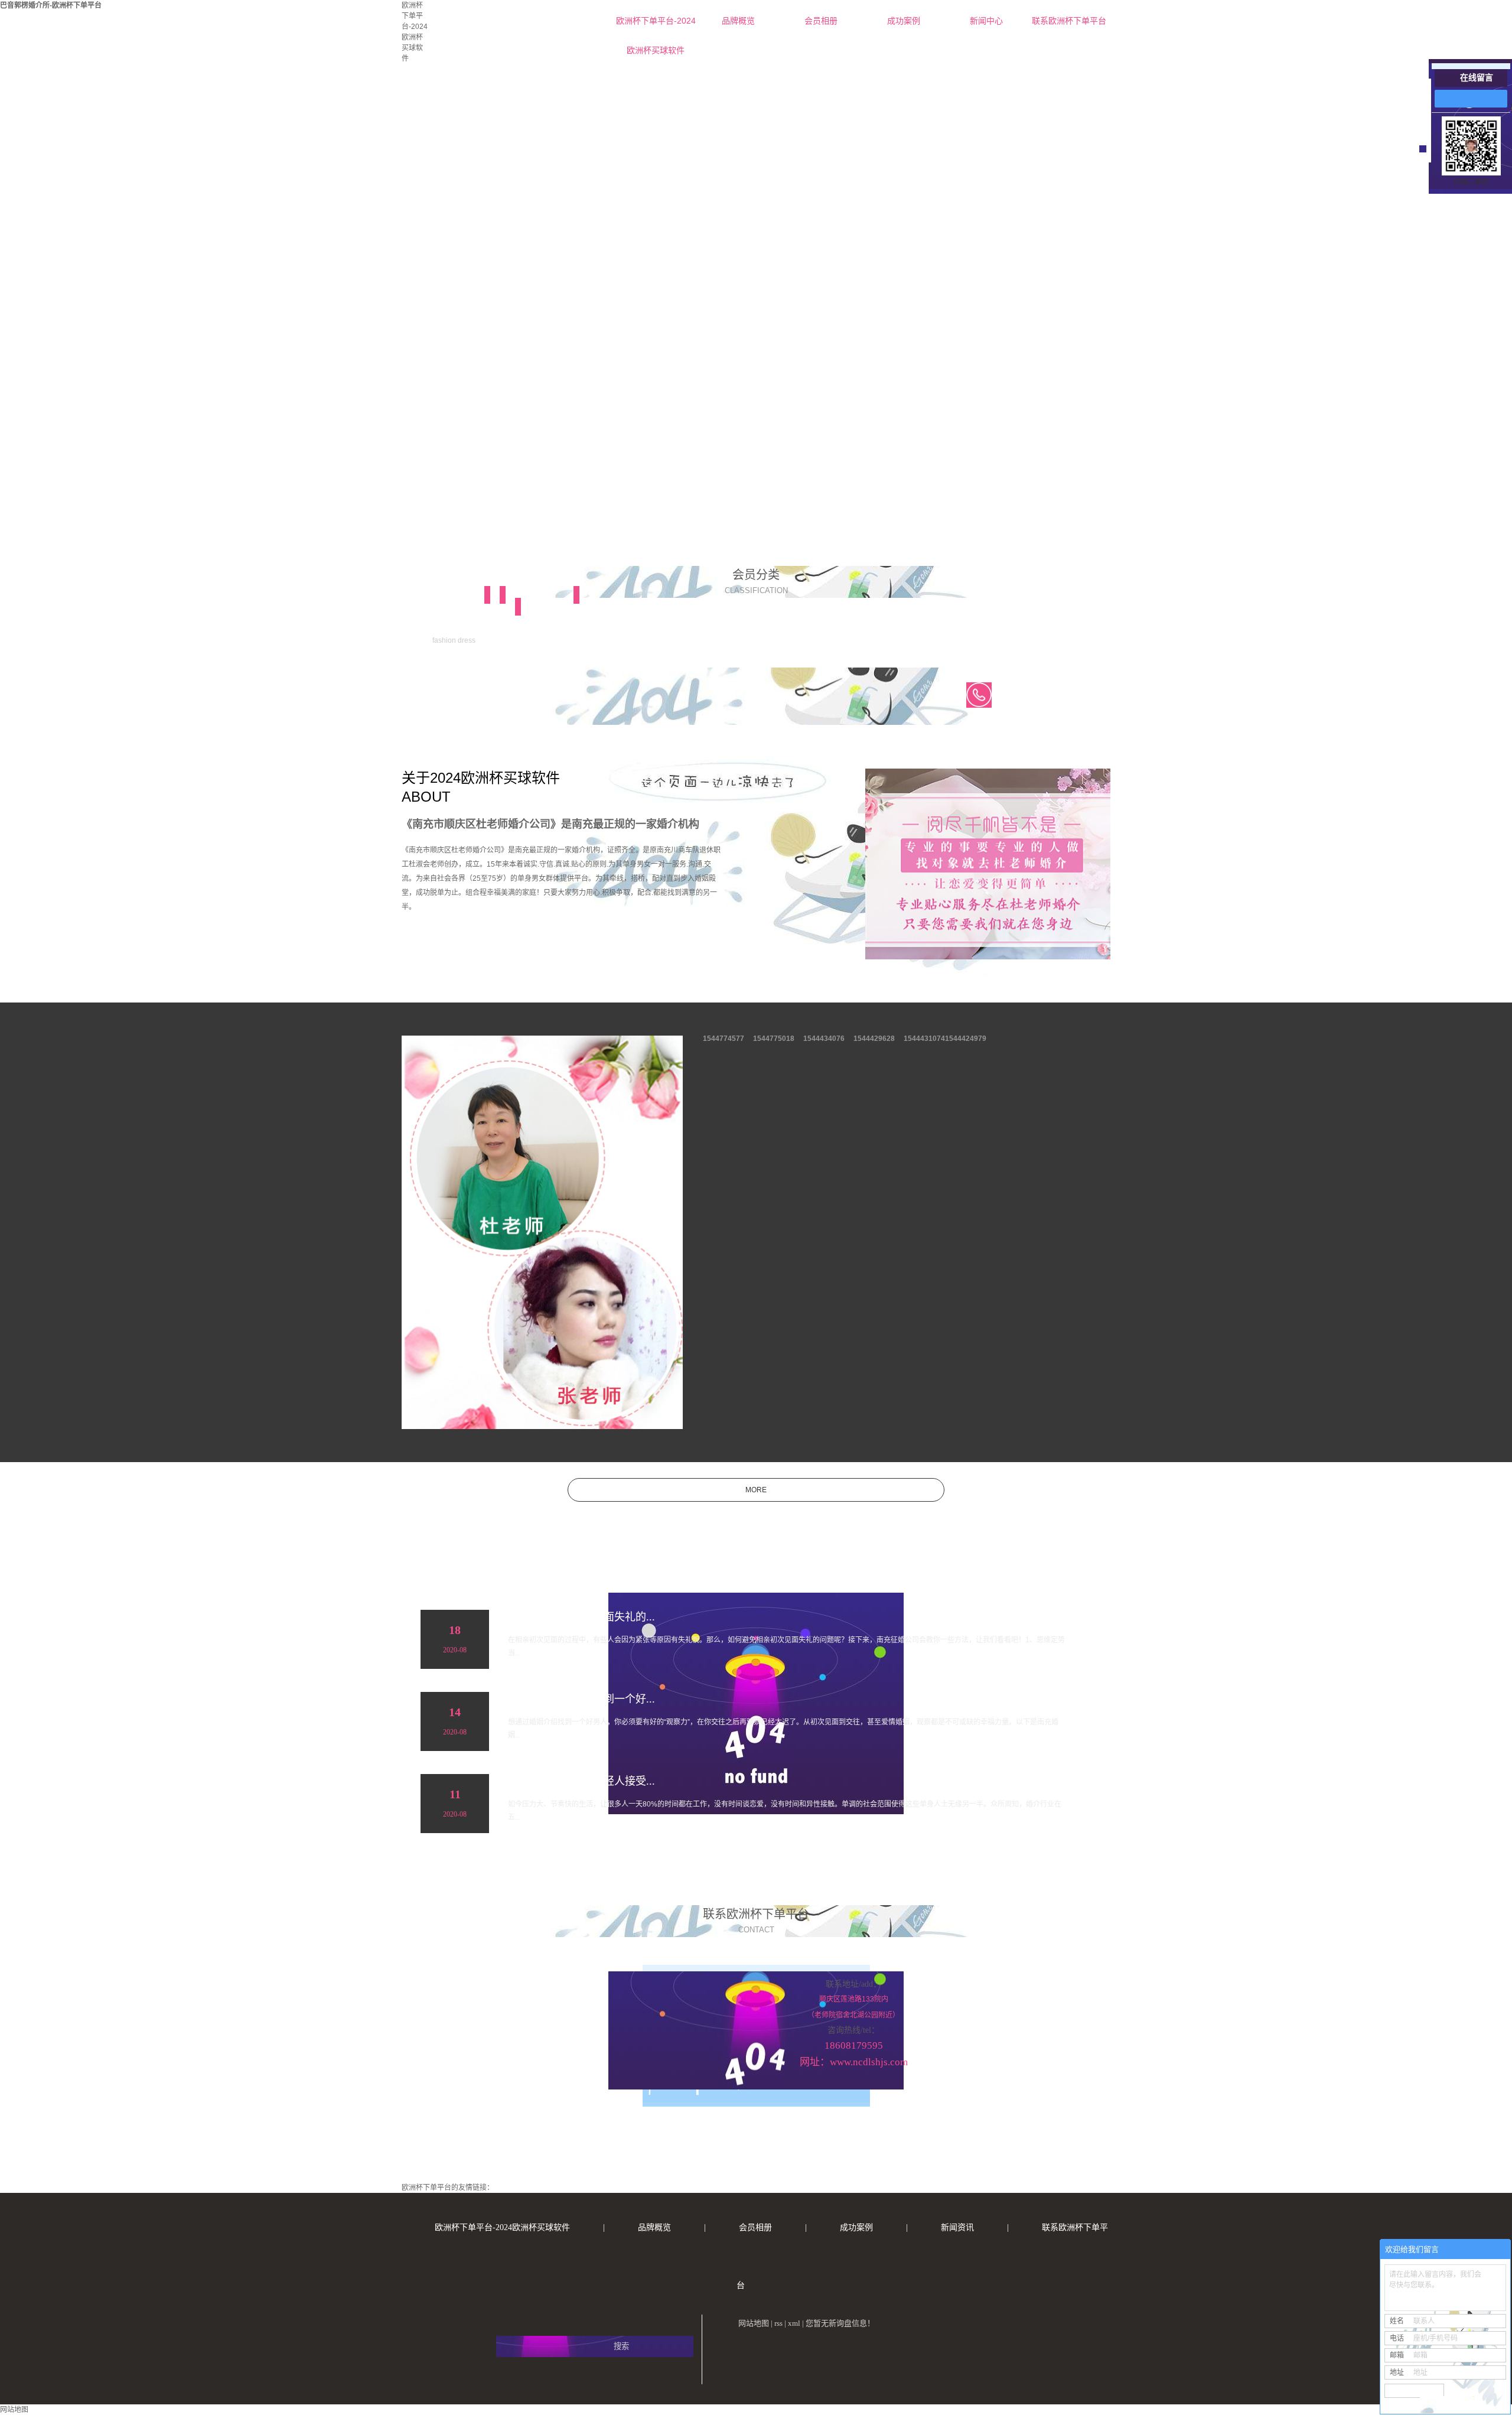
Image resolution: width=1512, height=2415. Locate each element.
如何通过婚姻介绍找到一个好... (581, 1699)
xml (794, 2323)
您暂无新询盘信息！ (840, 2323)
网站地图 (754, 2323)
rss (778, 2323)
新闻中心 (986, 21)
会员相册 (821, 21)
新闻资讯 (957, 2227)
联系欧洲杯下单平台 (1069, 21)
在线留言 (1477, 78)
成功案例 (904, 21)
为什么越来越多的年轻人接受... (581, 1781)
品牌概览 (738, 21)
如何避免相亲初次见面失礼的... (581, 1617)
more (756, 1490)
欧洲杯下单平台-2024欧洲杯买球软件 (656, 26)
